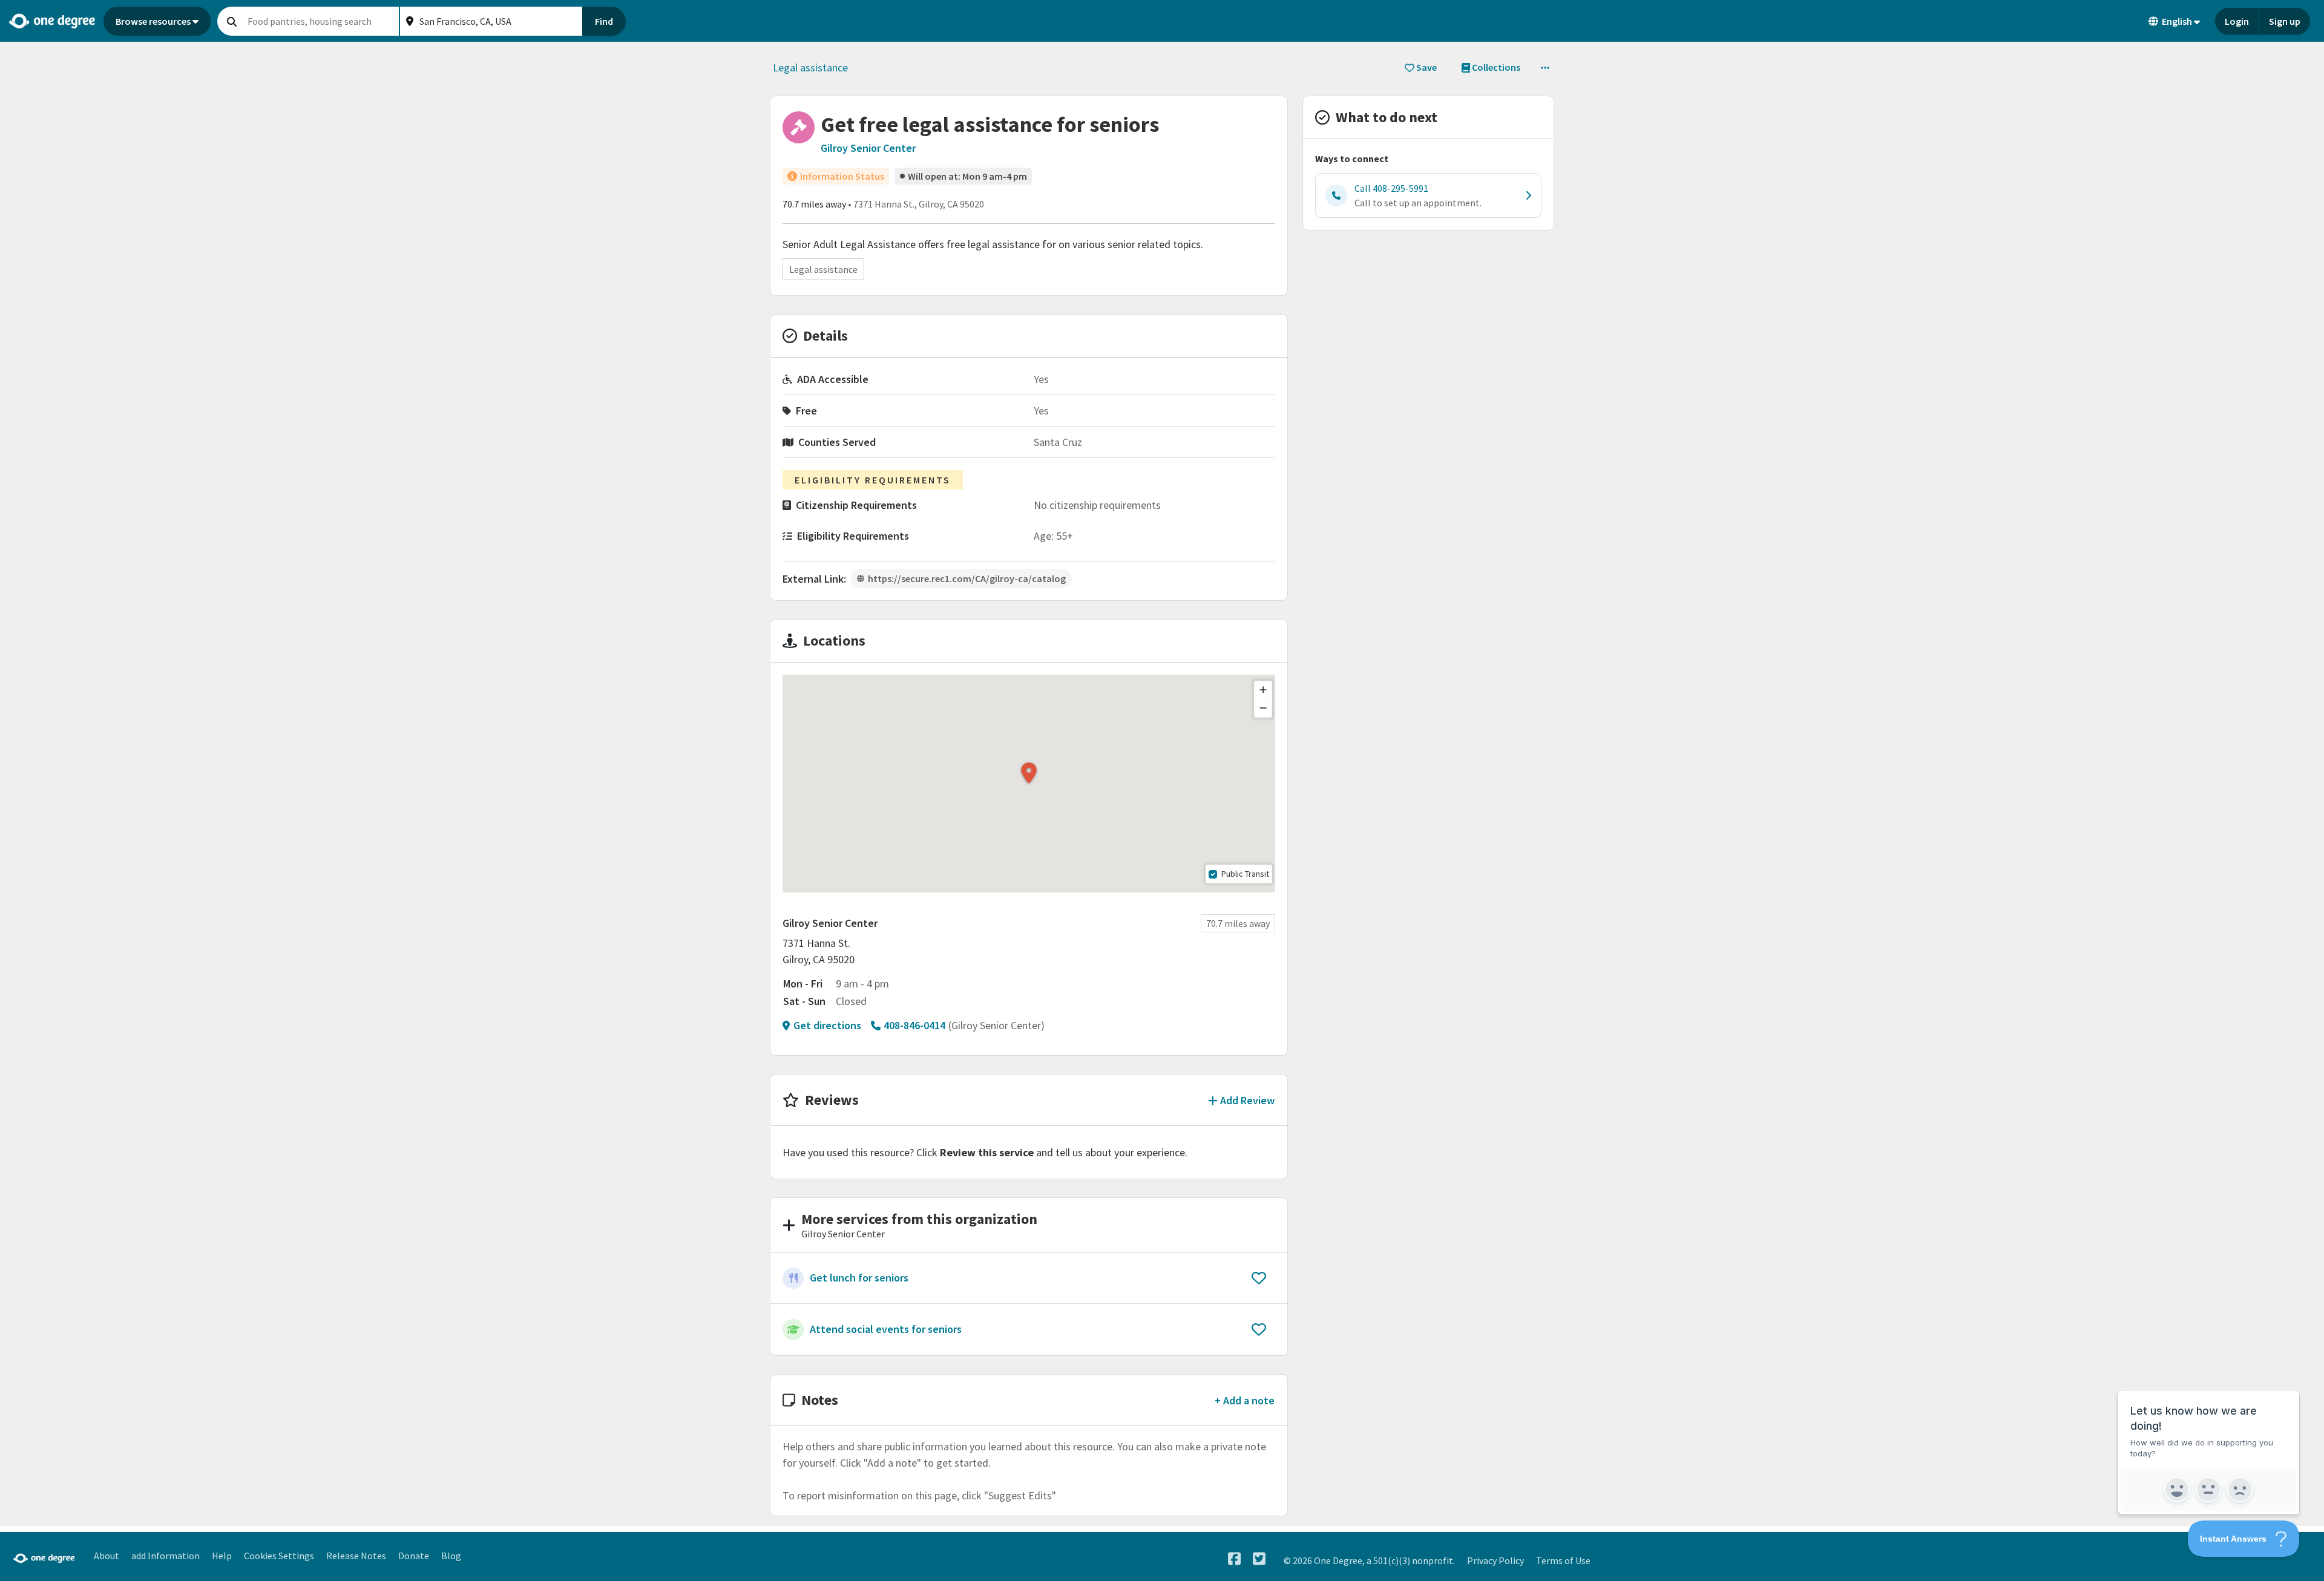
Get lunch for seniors (859, 1278)
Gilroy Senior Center (868, 148)
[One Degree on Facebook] (1234, 1559)
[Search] (232, 21)
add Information (166, 1556)
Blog (451, 1556)
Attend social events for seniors (886, 1329)
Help (222, 1556)
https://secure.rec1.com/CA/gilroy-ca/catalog (967, 578)
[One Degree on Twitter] (1259, 1559)
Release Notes (356, 1556)
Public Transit (1245, 874)
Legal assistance (810, 67)
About (107, 1556)
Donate (414, 1556)
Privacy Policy (1495, 1560)
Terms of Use (1563, 1560)
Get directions (827, 1025)
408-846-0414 (914, 1025)
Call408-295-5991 (1391, 188)
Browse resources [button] (153, 21)
